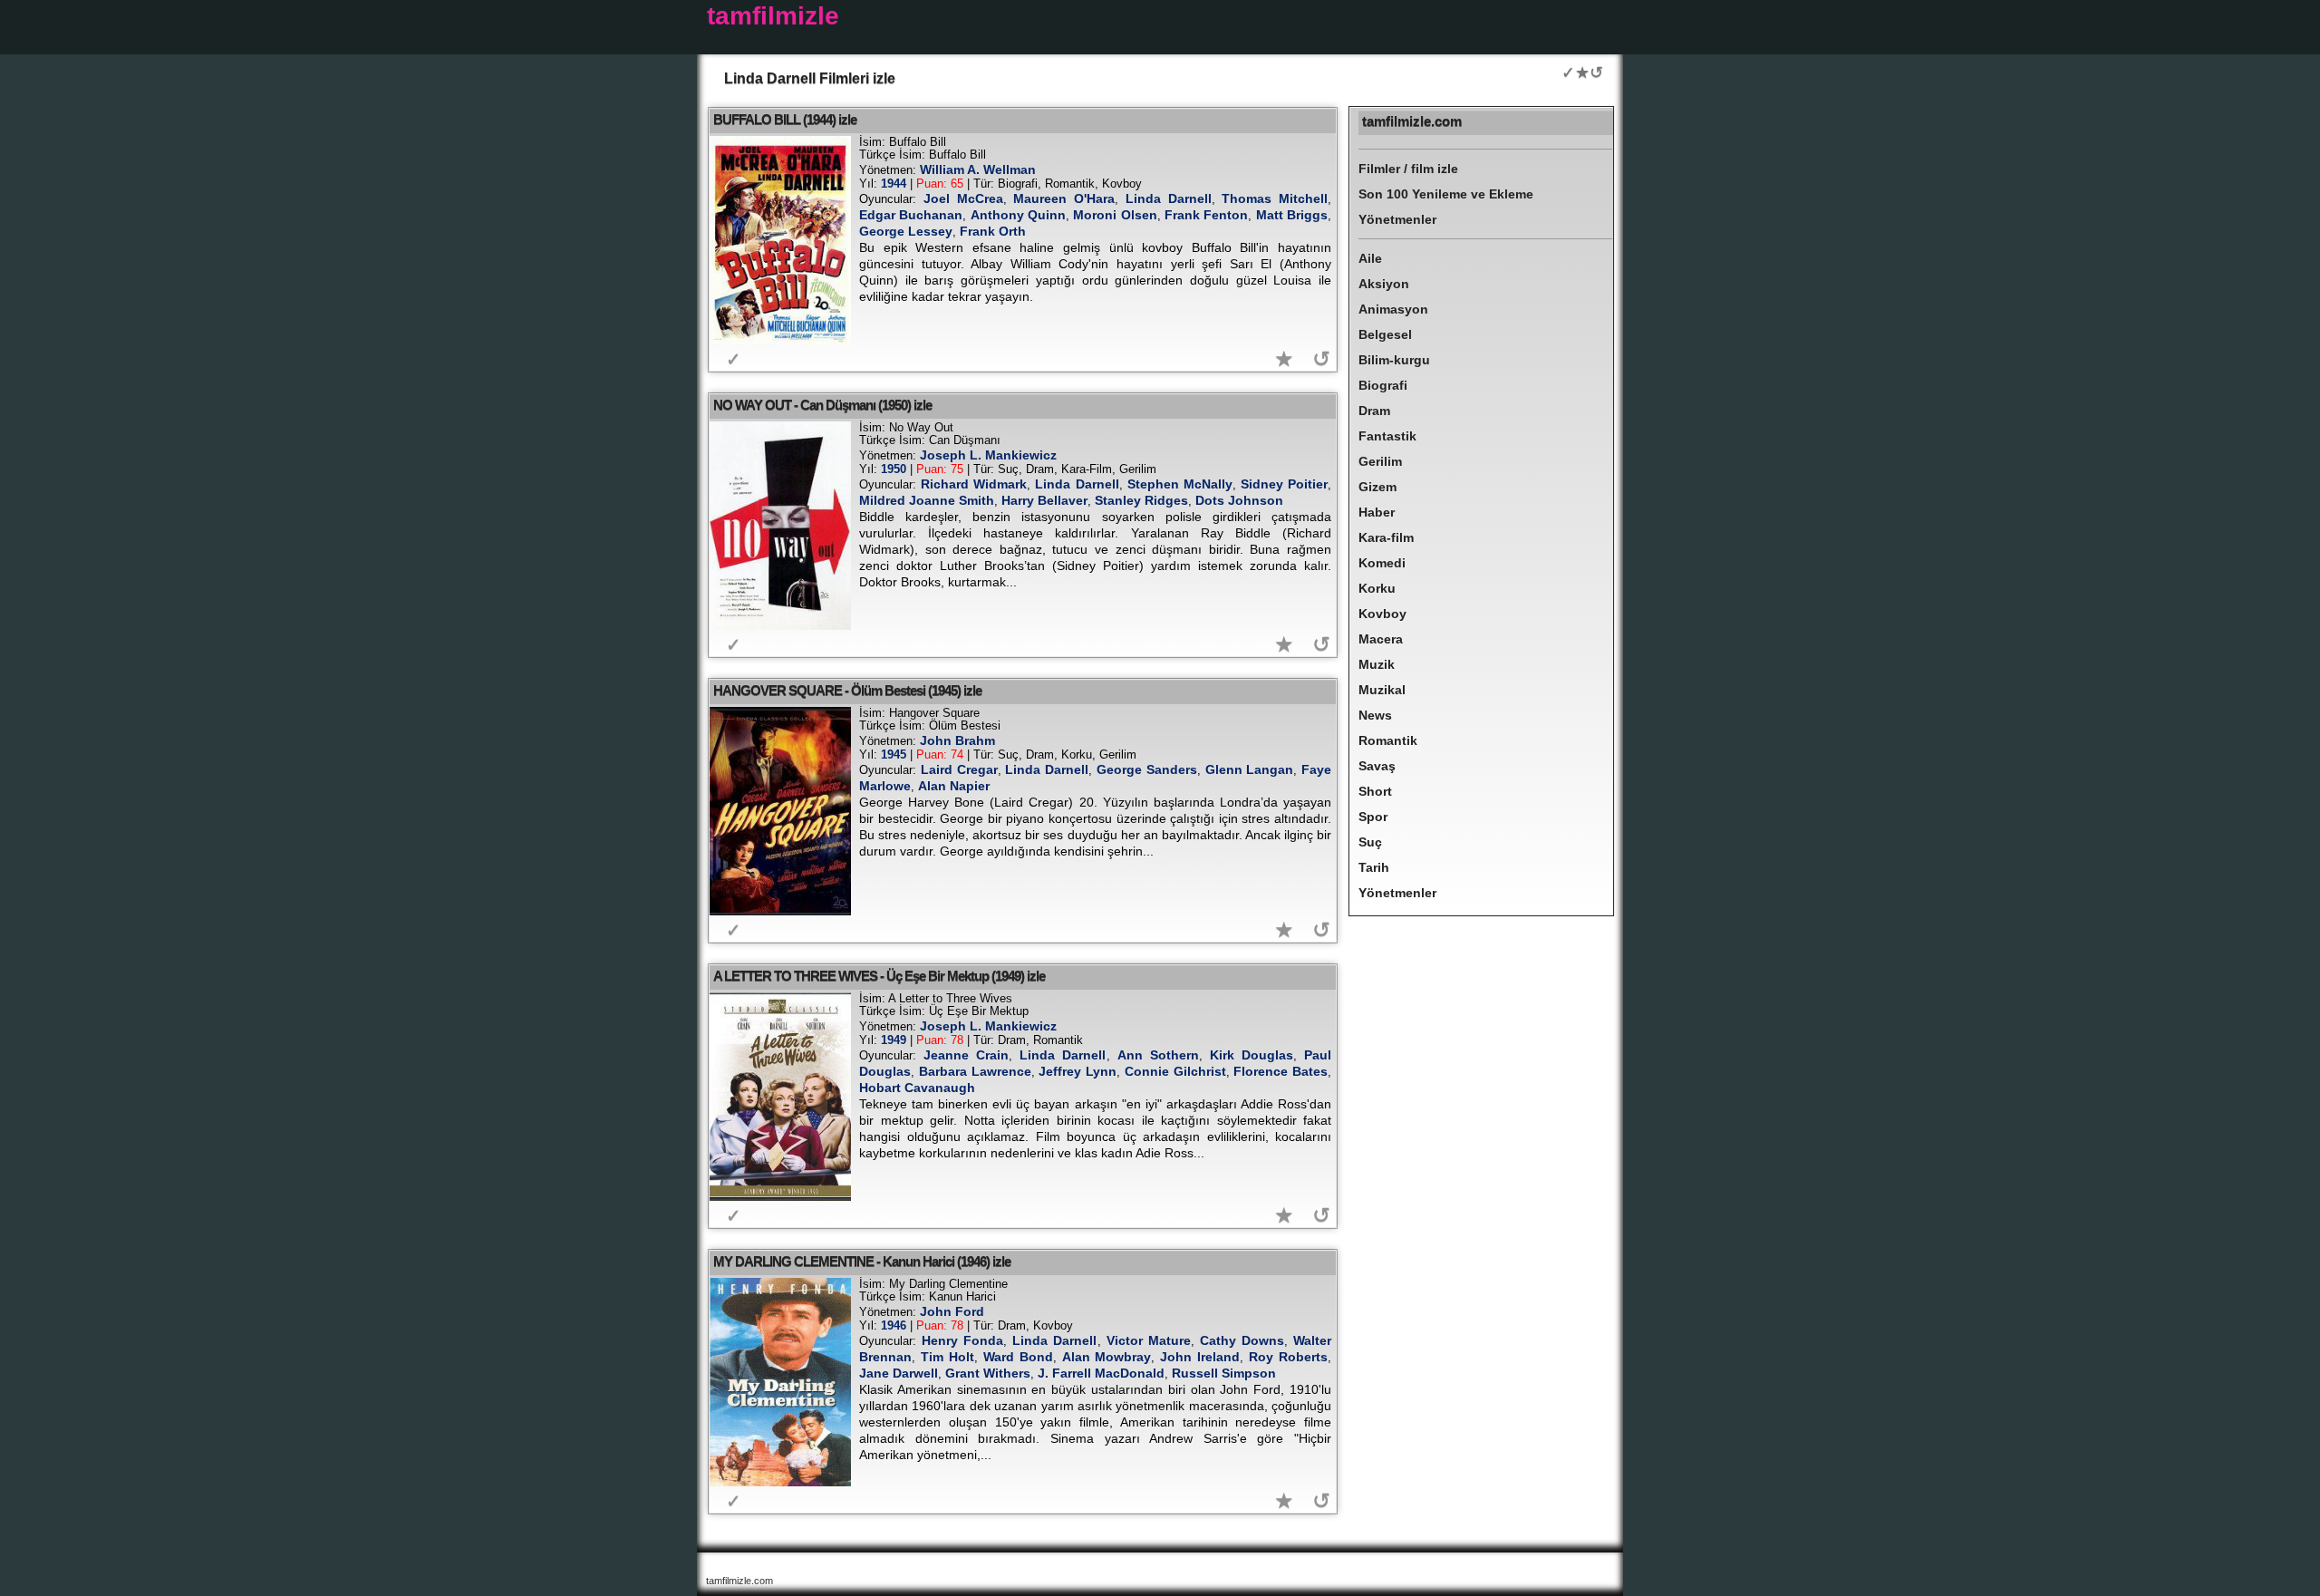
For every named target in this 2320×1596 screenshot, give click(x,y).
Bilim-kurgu (1394, 360)
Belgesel (1385, 334)
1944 (894, 184)
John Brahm (957, 740)
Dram (1374, 411)
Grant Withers (988, 1373)
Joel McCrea (963, 198)
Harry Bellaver (1044, 500)
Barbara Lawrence (975, 1071)
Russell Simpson (1224, 1373)
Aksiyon (1384, 284)
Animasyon (1393, 309)
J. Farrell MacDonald (1101, 1373)
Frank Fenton (1206, 215)
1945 (894, 754)
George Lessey (906, 231)
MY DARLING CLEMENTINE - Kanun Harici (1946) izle (862, 1261)
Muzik (1377, 664)
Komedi (1382, 563)
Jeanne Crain (966, 1055)
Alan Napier (954, 786)
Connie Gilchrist (1175, 1071)
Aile (1370, 258)
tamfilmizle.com (1412, 121)
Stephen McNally (1180, 484)
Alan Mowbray (1107, 1357)
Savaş (1377, 766)
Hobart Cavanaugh (917, 1088)
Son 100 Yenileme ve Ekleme (1446, 194)
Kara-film (1386, 537)
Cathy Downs (1242, 1340)
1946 (894, 1325)
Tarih (1374, 867)
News (1375, 715)
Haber (1377, 512)
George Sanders (1147, 769)
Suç (1370, 842)
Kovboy (1382, 614)
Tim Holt (947, 1357)
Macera (1381, 639)
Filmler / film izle (1408, 169)
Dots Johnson (1239, 500)
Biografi (1383, 385)
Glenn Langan (1250, 769)
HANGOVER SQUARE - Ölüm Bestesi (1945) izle (847, 690)
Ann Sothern (1158, 1055)
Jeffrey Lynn (1078, 1071)
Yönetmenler (1397, 219)
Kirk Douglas (1252, 1055)
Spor (1373, 817)
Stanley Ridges (1141, 500)
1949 (894, 1040)
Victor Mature (1149, 1340)
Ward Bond (1018, 1357)
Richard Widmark (974, 484)
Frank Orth (993, 231)
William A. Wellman (978, 169)
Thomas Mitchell (1275, 198)
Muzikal (1382, 690)
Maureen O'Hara (1064, 198)
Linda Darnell (1169, 198)
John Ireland (1200, 1357)
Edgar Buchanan (911, 215)
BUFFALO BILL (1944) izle (785, 119)
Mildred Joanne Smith (927, 500)
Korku (1377, 588)
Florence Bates (1281, 1071)
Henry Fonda (962, 1340)
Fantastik (1387, 436)
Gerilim (1380, 461)
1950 (894, 469)
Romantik (1388, 740)
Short (1375, 791)
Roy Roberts (1288, 1357)
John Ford (952, 1311)
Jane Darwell (899, 1373)
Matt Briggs (1292, 215)
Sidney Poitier (1284, 484)
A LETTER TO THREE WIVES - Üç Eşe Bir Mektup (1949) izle (879, 976)
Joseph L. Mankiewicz (988, 455)
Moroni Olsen (1115, 215)
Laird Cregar (959, 769)
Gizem (1377, 487)
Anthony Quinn (1018, 215)
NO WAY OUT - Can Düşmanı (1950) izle (822, 405)
